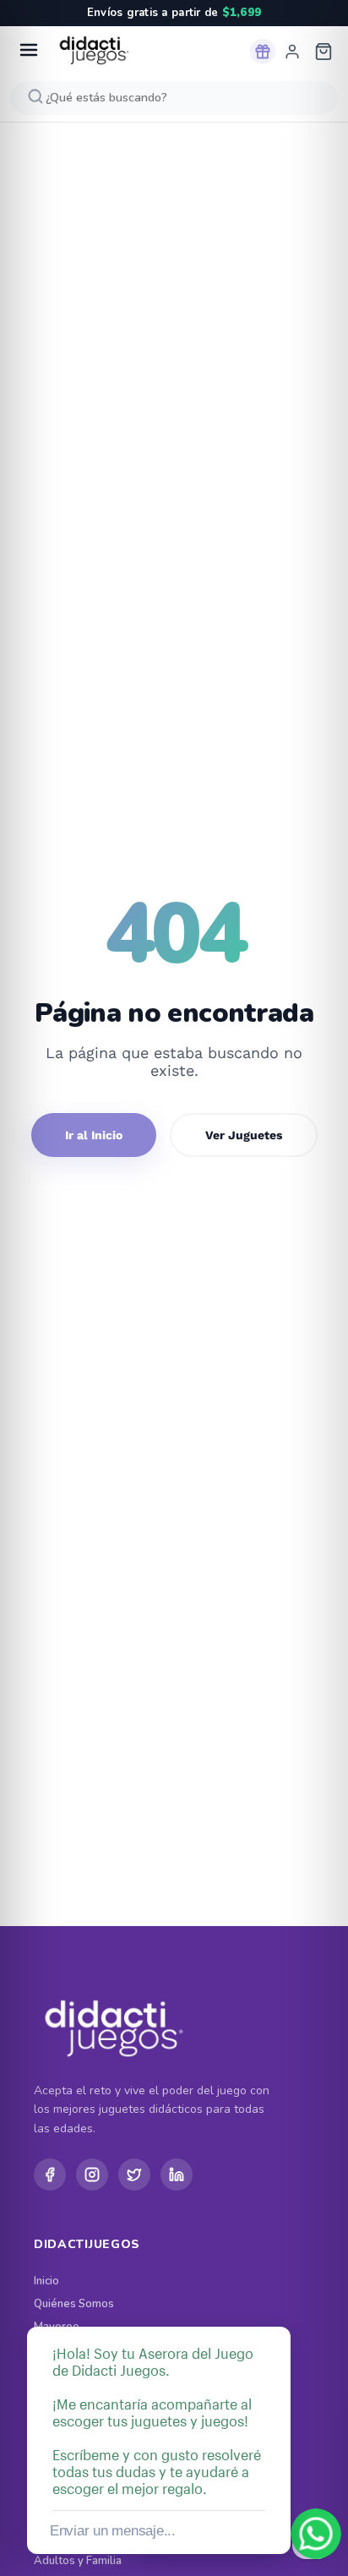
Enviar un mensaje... (113, 2531)
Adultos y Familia (78, 2561)
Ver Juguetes (244, 1135)
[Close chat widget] (276, 2307)
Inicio (46, 2281)
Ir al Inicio (94, 1135)
